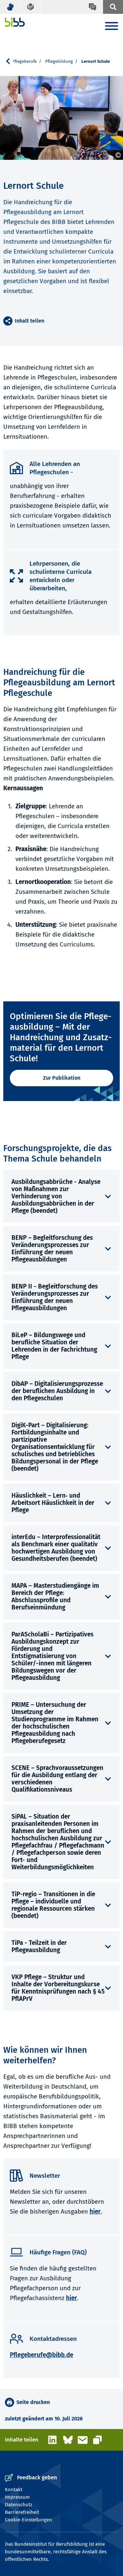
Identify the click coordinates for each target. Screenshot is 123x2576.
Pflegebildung (59, 61)
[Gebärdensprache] (10, 7)
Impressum (17, 2497)
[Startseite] (15, 22)
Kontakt (14, 2490)
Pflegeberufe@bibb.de (41, 2355)
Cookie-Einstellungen (29, 2520)
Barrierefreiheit (22, 2512)
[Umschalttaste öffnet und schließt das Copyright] (118, 155)
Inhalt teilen (30, 321)
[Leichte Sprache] (31, 7)
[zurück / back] (10, 61)
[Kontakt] (92, 7)
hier (95, 2211)
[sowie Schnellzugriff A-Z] (113, 7)
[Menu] (112, 27)
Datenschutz (19, 2505)
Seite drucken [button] (33, 2402)
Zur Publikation (62, 1078)
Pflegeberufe (24, 61)
